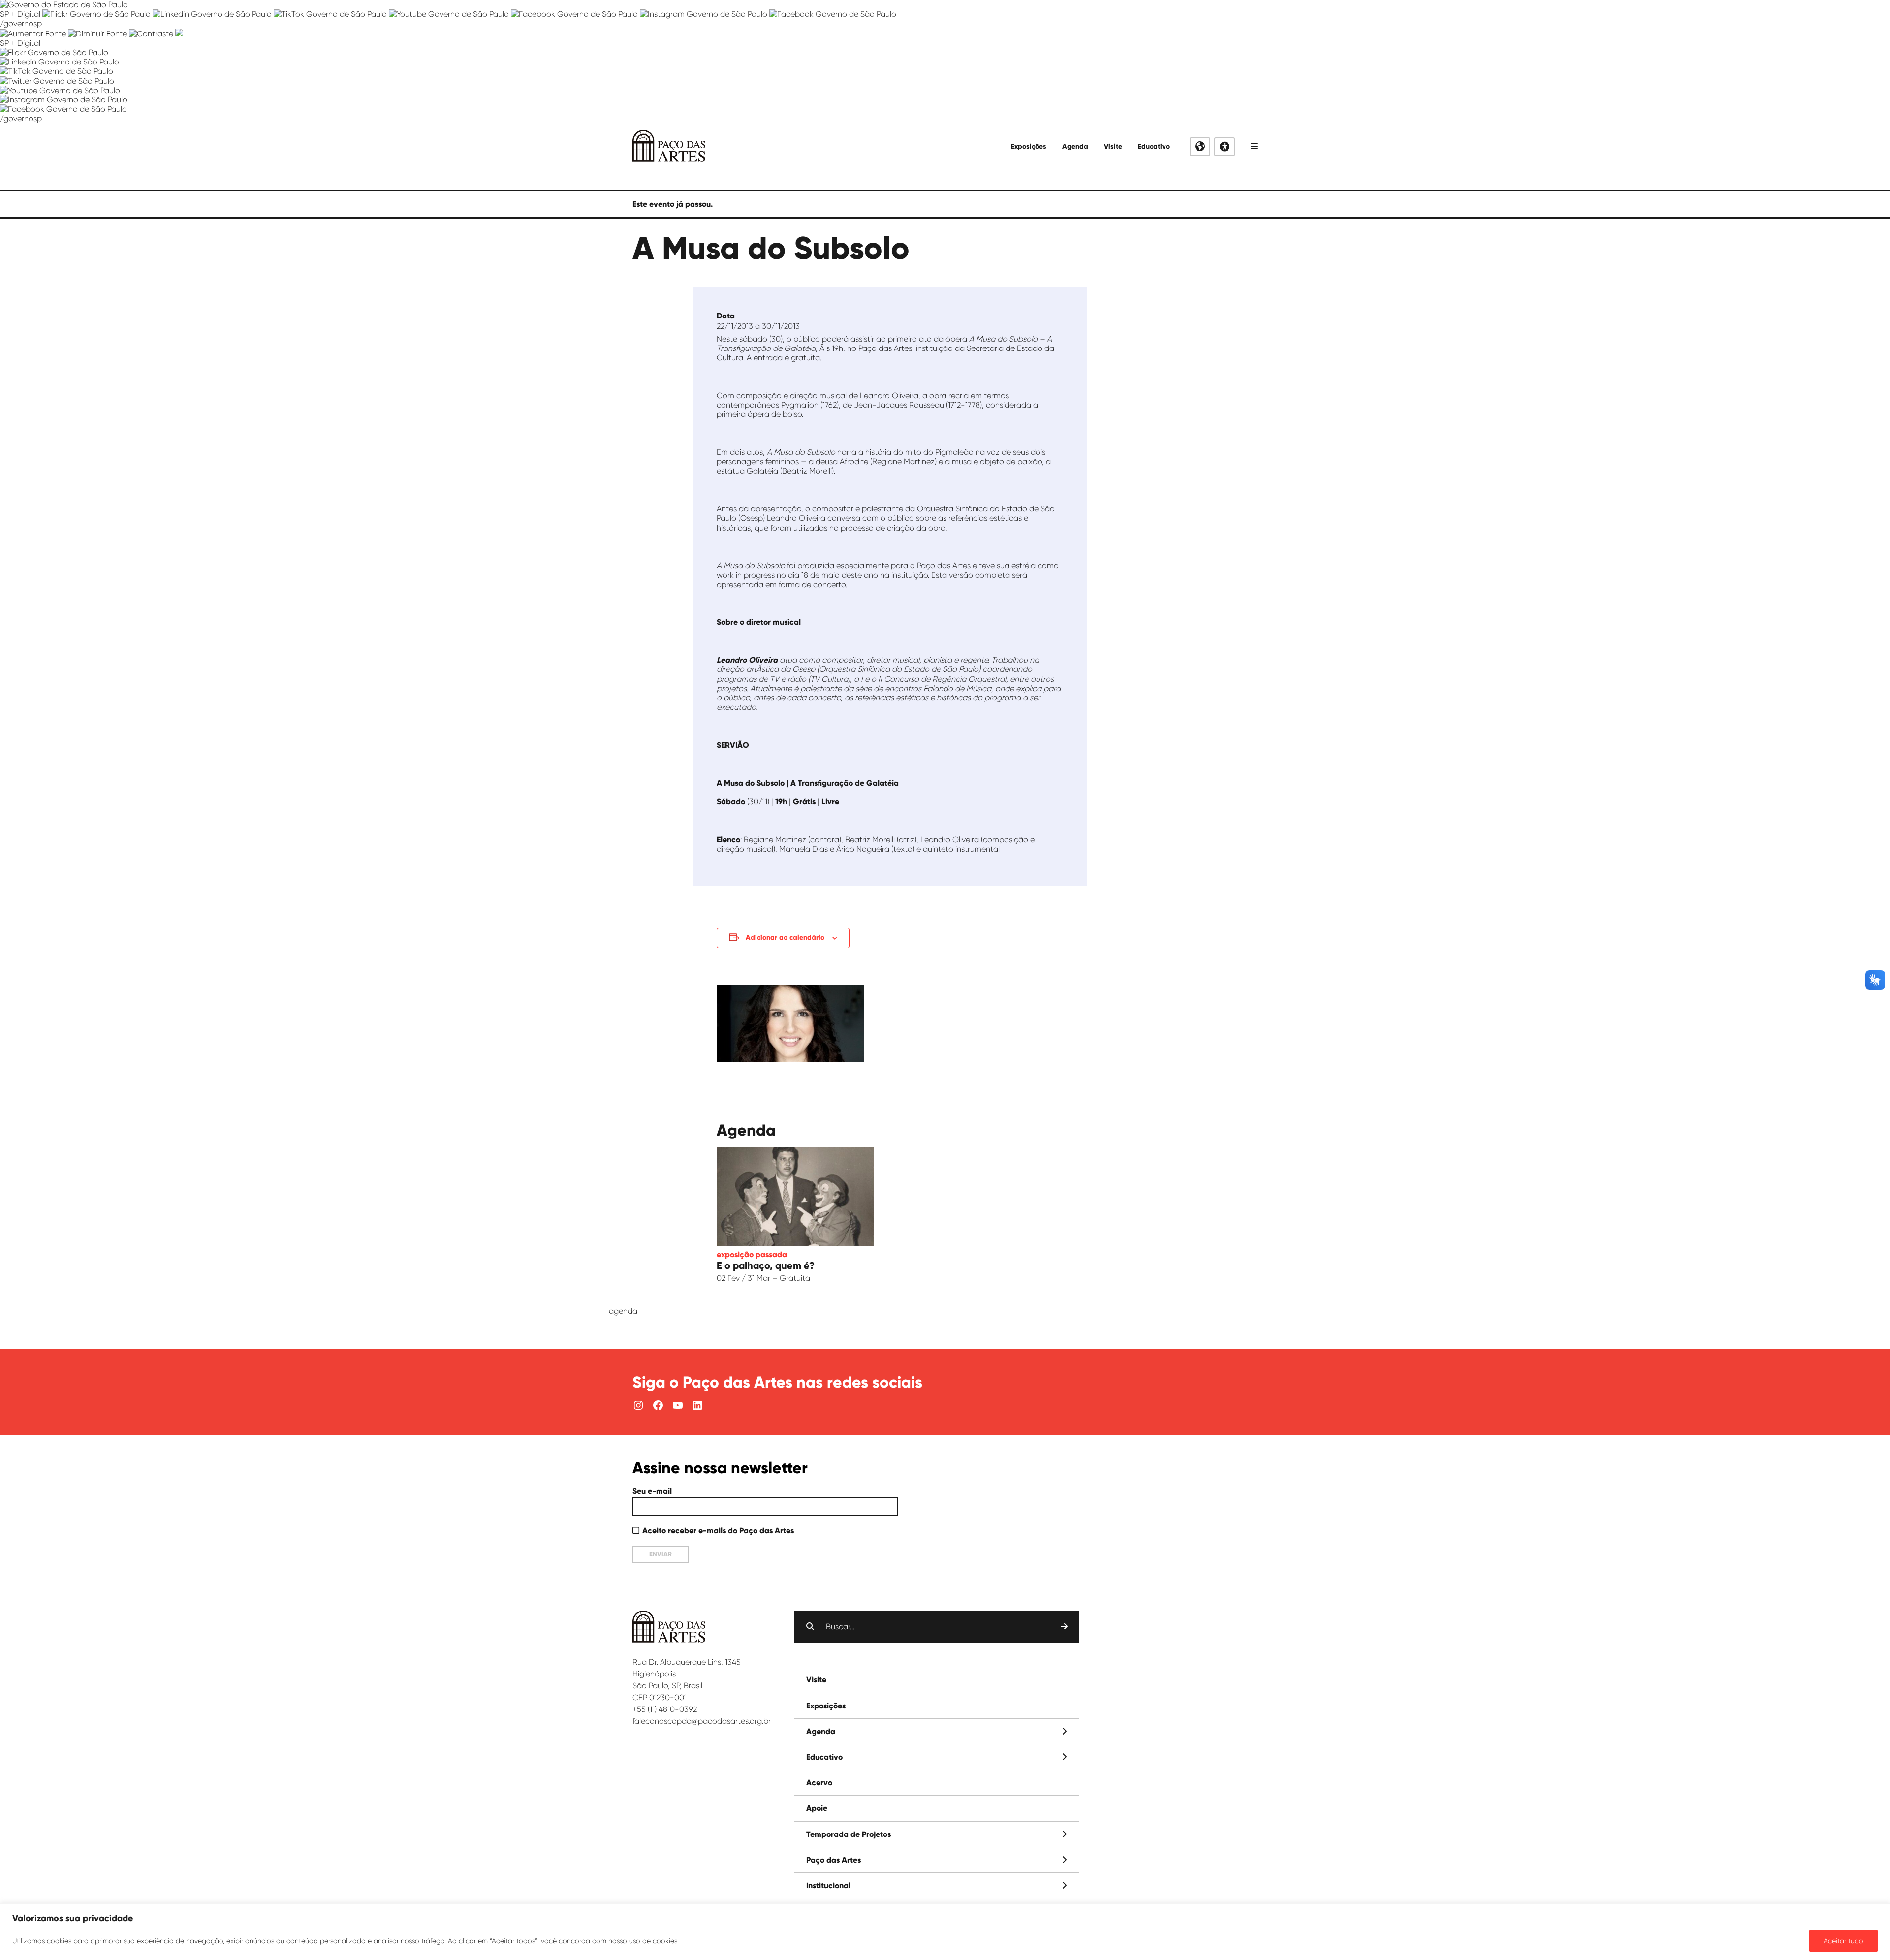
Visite (1113, 146)
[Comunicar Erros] (179, 34)
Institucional (828, 1885)
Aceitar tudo (1843, 1941)
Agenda (1075, 146)
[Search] (1064, 1627)
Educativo (1154, 146)
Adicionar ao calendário (785, 937)
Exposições (1029, 146)
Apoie (817, 1808)
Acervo (819, 1783)
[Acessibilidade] (1225, 147)
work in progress (746, 575)
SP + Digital (20, 14)
